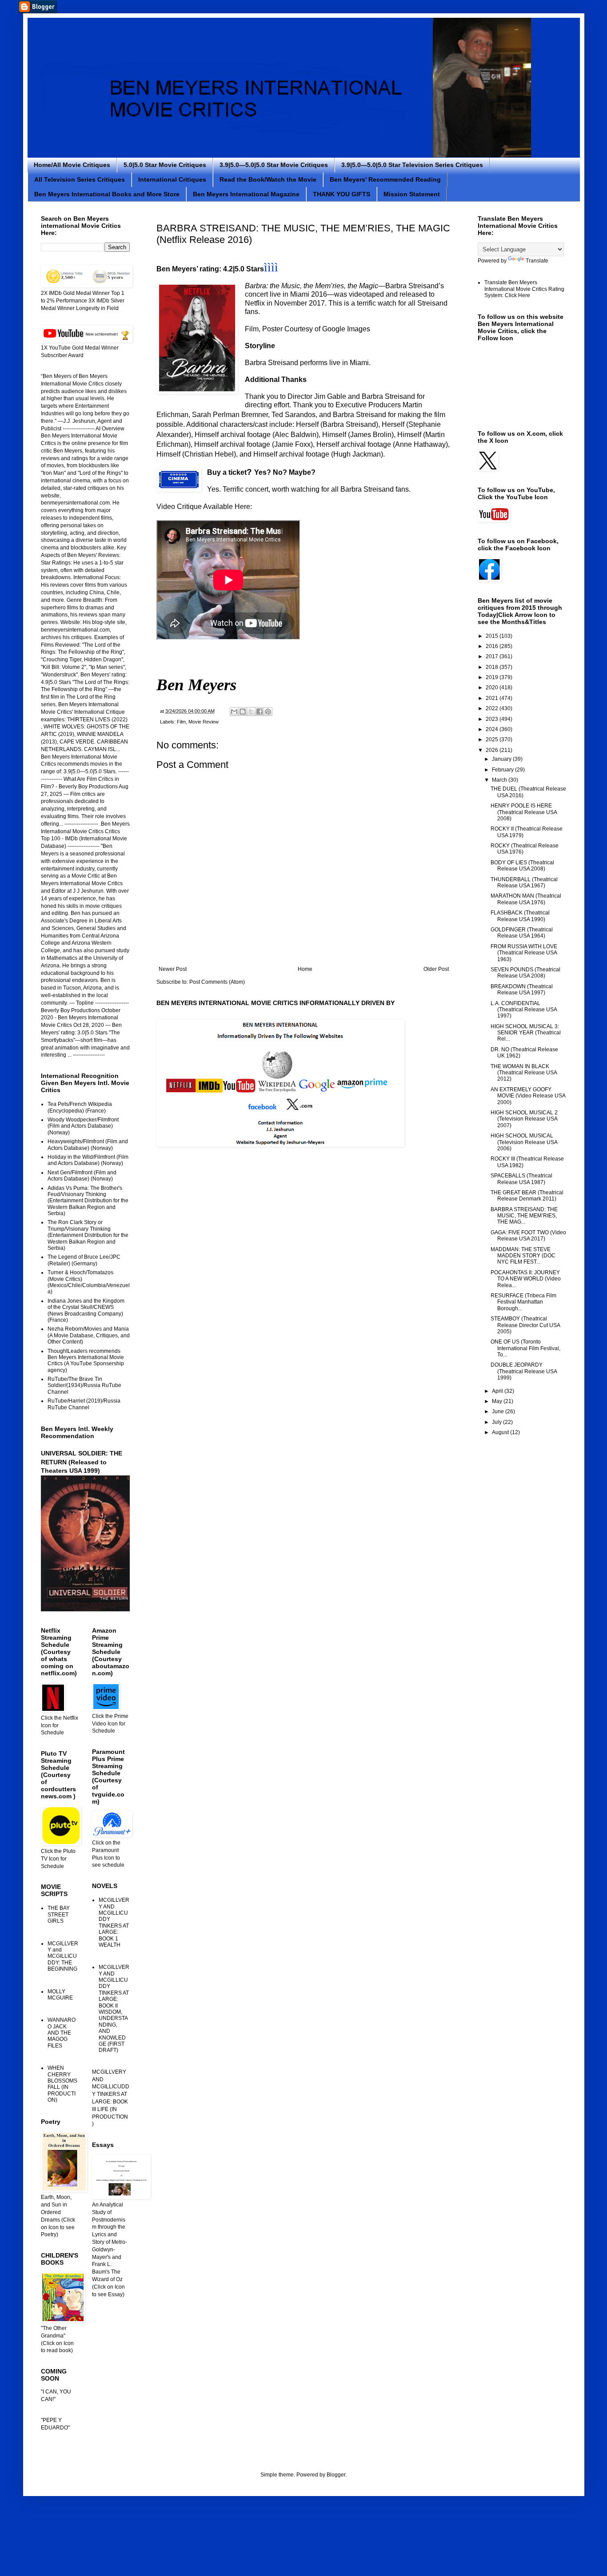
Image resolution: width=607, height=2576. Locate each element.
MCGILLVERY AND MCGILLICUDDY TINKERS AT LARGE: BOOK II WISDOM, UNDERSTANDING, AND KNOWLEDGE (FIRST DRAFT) (114, 2009)
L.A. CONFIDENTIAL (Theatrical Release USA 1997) (524, 1010)
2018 (493, 667)
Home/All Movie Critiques (72, 165)
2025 (493, 739)
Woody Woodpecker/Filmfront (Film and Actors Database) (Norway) (83, 1126)
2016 (493, 646)
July (497, 1422)
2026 (493, 750)
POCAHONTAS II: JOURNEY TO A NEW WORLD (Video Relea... (526, 1279)
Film (181, 722)
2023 (493, 719)
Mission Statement (412, 194)
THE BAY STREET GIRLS (59, 1914)
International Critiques (172, 179)
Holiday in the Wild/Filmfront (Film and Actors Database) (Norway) (88, 1160)
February (503, 770)
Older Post (436, 969)
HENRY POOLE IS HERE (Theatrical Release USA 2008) (524, 812)
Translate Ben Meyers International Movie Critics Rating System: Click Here (524, 289)
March (500, 780)
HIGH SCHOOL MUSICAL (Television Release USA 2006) (524, 1142)
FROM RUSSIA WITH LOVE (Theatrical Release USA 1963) (524, 953)
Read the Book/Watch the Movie (268, 179)
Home (305, 969)
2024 (493, 729)
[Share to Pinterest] (268, 712)
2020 (493, 688)
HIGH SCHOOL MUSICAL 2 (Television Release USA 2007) (524, 1119)
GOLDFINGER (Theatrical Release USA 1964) (522, 933)
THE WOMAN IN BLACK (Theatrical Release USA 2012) (524, 1073)
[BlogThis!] (243, 712)
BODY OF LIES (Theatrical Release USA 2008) (522, 866)
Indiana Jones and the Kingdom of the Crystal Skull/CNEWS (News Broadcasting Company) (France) (86, 1310)
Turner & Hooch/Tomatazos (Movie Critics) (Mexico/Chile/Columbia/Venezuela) (89, 1282)
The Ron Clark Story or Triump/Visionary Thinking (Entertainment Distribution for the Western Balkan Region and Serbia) (88, 1235)
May (498, 1401)
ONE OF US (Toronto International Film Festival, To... (525, 1348)
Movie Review (204, 722)
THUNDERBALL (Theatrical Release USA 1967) (524, 883)
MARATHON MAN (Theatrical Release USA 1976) (526, 899)
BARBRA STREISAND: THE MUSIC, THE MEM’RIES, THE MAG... (524, 1216)
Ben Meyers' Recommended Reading (385, 179)
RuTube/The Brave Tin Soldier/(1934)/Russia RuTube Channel (84, 1385)
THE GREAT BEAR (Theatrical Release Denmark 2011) (527, 1196)
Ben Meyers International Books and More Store (107, 194)
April (498, 1391)
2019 (493, 677)
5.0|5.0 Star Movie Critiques (165, 165)
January (502, 759)
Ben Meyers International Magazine (246, 194)
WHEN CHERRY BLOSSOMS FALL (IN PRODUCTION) (62, 2084)
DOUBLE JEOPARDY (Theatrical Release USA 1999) (524, 1371)
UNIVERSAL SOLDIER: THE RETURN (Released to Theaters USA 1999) (82, 1462)
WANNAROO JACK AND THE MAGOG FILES (62, 2033)
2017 (493, 656)
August (501, 1432)
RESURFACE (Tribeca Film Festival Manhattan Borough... (523, 1302)
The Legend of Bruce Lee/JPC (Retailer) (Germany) (84, 1260)
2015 (493, 636)
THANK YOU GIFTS (341, 194)
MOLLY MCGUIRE (60, 1995)
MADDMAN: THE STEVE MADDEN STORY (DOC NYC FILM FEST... (523, 1256)
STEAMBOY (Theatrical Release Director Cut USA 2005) (525, 1325)
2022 (493, 708)
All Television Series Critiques (80, 179)
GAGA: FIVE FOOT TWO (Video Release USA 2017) (528, 1236)
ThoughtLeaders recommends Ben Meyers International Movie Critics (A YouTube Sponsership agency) (86, 1361)
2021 (493, 698)
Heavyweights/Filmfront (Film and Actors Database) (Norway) (88, 1145)
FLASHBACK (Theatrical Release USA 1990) (520, 916)
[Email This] (234, 712)
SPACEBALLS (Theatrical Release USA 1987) (521, 1179)
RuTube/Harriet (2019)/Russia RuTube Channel (84, 1404)
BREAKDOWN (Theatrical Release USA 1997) (522, 990)
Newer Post (173, 969)
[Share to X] (251, 712)
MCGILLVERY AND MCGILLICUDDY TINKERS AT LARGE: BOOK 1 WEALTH (114, 1922)
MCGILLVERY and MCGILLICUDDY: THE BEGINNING (63, 1956)
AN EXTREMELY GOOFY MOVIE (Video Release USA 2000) (528, 1096)
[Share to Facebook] (260, 712)
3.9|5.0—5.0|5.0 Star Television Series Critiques (412, 165)
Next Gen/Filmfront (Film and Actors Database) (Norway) (82, 1176)
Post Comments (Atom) (217, 982)
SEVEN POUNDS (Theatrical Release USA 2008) (525, 973)
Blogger (336, 2475)
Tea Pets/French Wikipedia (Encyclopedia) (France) (80, 1107)
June (499, 1411)
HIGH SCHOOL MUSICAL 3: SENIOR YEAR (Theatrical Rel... (526, 1033)
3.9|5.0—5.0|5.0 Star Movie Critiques (274, 165)
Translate (537, 261)
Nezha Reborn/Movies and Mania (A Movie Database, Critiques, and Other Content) (89, 1335)
